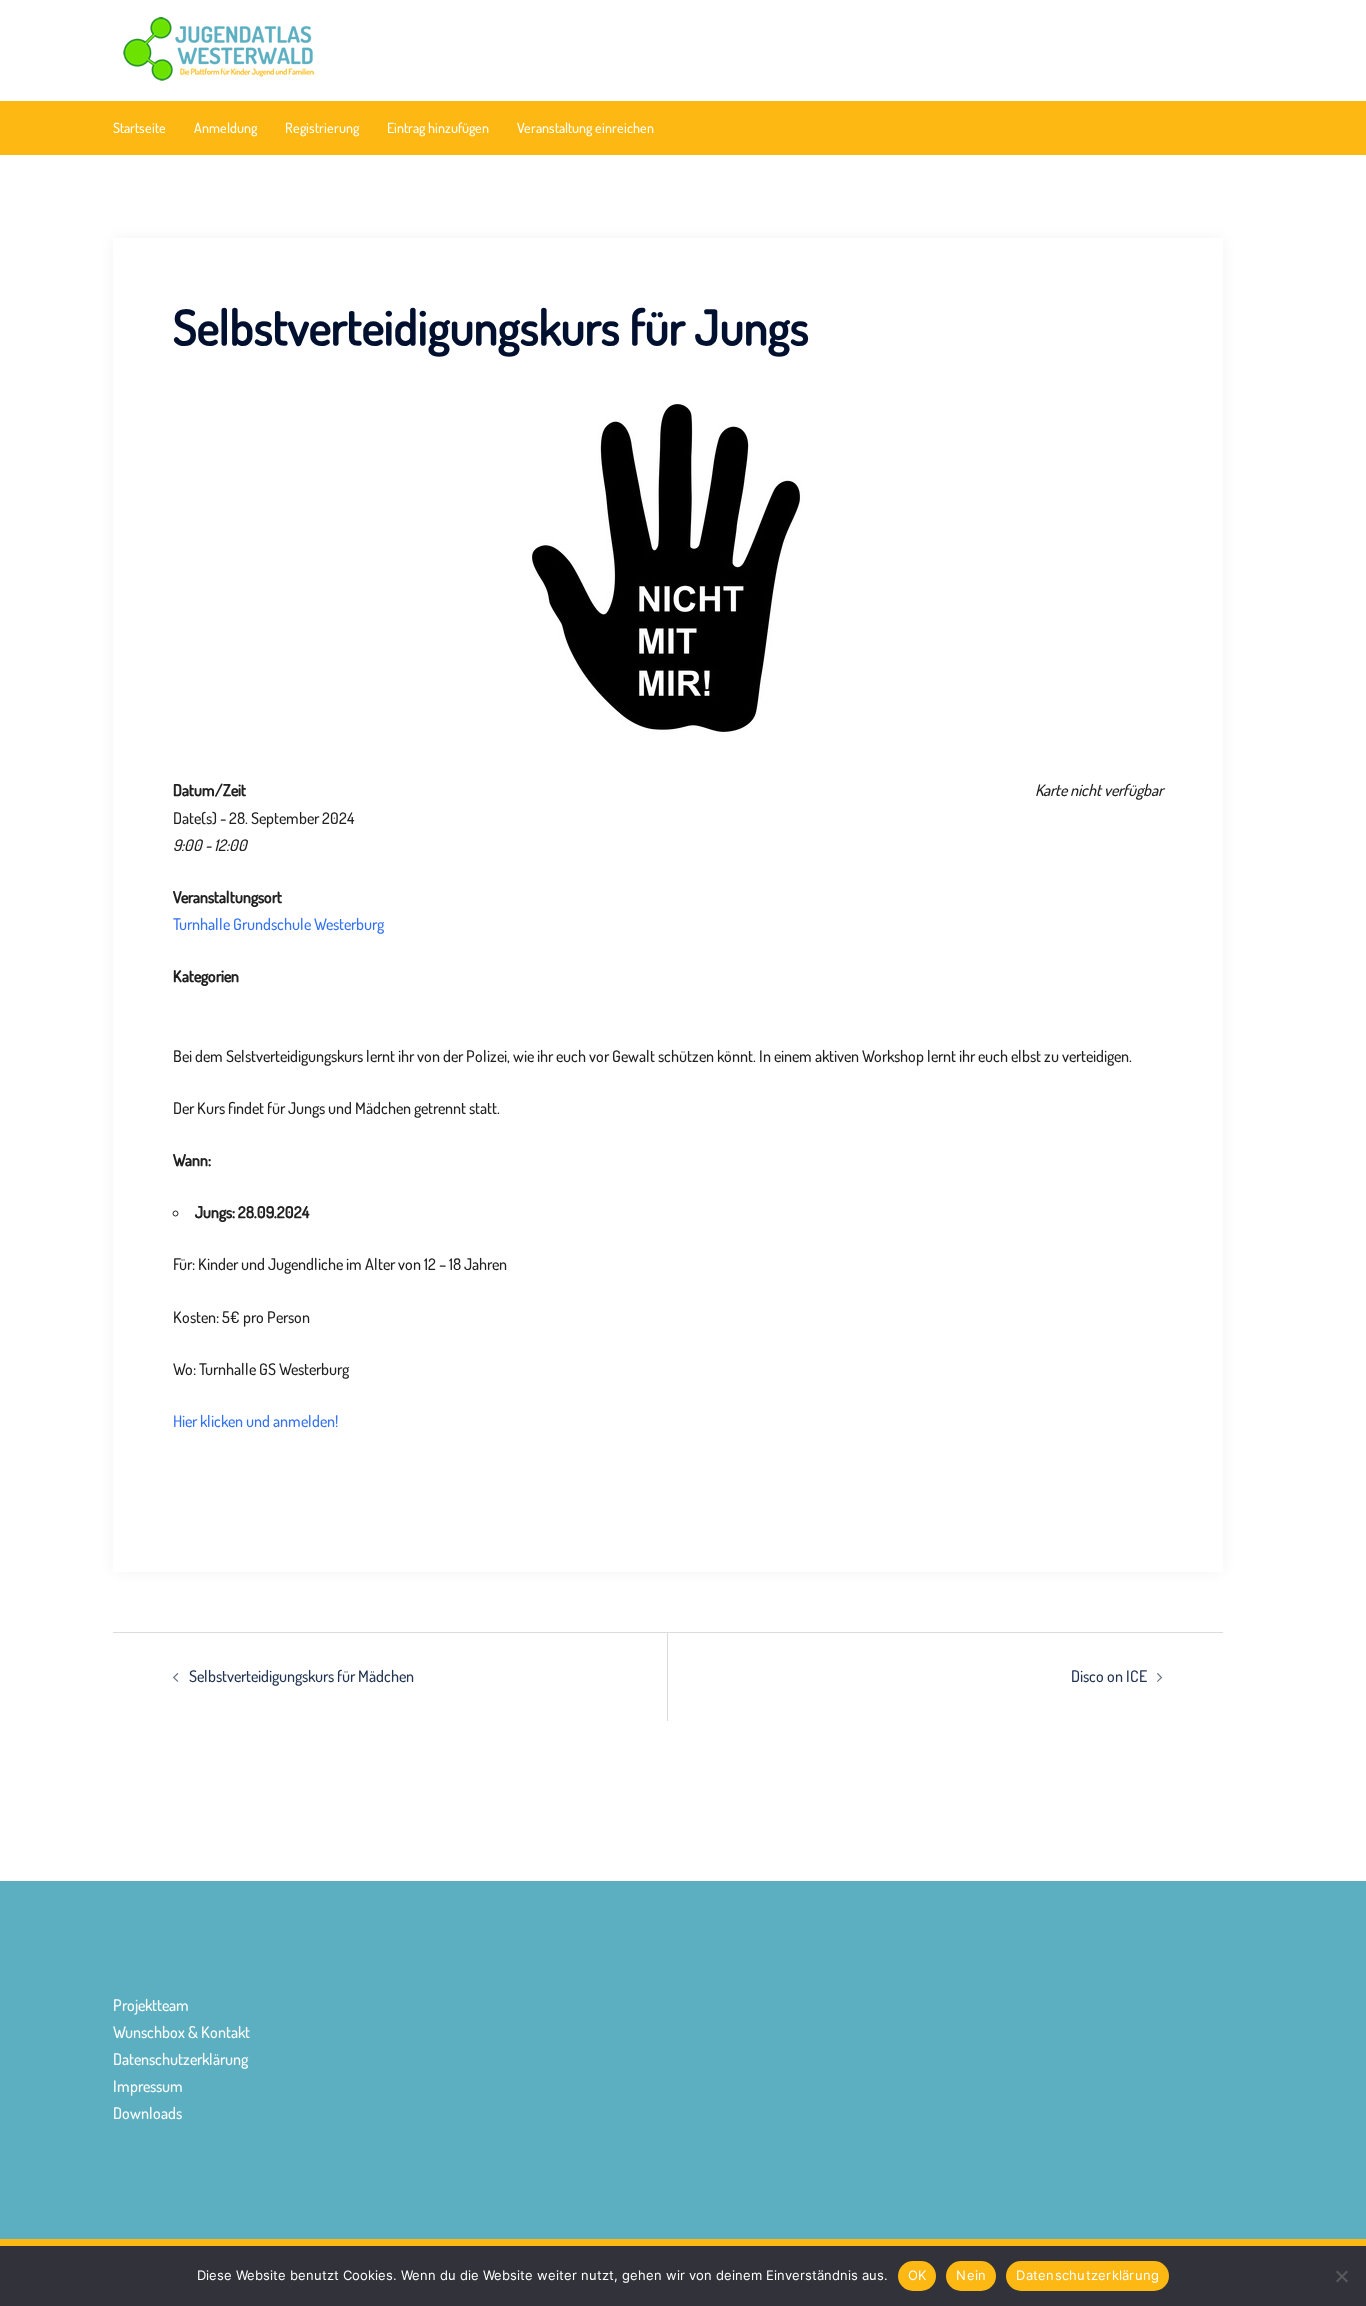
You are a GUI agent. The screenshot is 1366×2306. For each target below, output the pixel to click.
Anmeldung (225, 127)
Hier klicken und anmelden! (255, 1421)
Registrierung (322, 127)
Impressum (148, 2086)
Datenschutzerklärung (180, 2059)
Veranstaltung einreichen (585, 127)
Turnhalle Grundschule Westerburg (278, 924)
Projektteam (151, 2005)
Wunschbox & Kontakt (181, 2032)
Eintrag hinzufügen (438, 127)
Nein (971, 2275)
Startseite (139, 127)
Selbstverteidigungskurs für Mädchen (301, 1676)
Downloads (147, 2113)
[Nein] (1341, 2276)
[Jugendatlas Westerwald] (288, 48)
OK (917, 2275)
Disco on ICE (1109, 1676)
